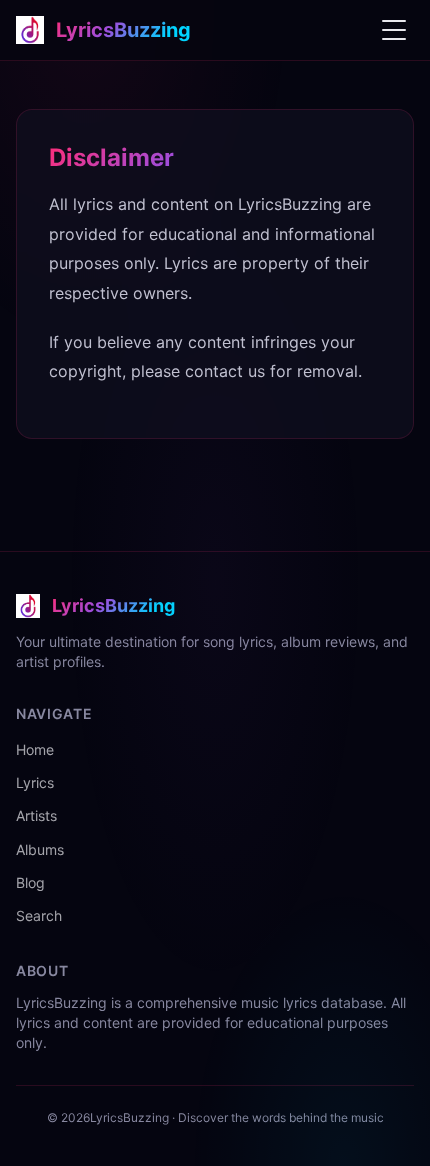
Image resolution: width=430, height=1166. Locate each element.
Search (39, 915)
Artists (36, 815)
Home (35, 749)
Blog (30, 882)
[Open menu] (394, 30)
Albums (40, 849)
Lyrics (35, 782)
